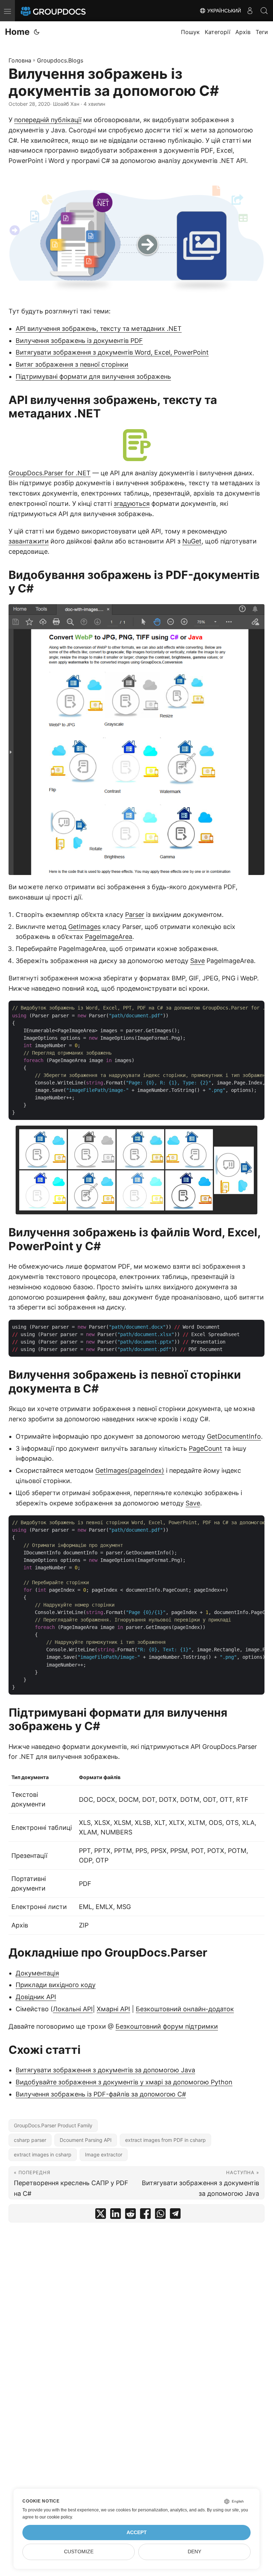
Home (17, 32)
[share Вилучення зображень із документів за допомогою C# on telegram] (175, 2215)
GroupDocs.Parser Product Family (53, 2125)
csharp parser (30, 2140)
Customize (79, 2552)
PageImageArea (109, 937)
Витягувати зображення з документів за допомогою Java (105, 2070)
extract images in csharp (43, 2154)
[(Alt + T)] (37, 32)
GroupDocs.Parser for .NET (50, 473)
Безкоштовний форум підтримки (167, 2026)
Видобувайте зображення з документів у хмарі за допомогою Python (124, 2082)
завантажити (29, 541)
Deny (194, 2552)
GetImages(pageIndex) (130, 1470)
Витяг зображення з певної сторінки (72, 364)
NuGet (192, 541)
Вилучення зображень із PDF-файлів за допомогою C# (101, 2094)
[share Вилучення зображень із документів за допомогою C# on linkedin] (116, 2215)
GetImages (84, 927)
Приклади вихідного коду (56, 1985)
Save (197, 961)
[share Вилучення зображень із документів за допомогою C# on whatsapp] (160, 2215)
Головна (20, 60)
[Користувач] (250, 11)
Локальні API (73, 2009)
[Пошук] (264, 11)
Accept (137, 2533)
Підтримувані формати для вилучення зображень (93, 376)
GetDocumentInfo (234, 1436)
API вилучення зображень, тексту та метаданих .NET (99, 329)
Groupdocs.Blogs (60, 60)
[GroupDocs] (63, 11)
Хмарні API (113, 2009)
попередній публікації (48, 120)
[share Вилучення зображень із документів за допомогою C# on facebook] (145, 2215)
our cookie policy (56, 2517)
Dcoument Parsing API (86, 2140)
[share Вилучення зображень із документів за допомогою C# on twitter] (101, 2215)
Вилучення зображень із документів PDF (79, 341)
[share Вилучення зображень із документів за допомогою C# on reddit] (130, 2215)
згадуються (132, 504)
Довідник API (36, 1997)
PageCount (205, 1448)
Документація (37, 1973)
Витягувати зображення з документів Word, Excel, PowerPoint (112, 352)
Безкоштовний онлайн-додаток (185, 2009)
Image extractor (104, 2154)
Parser (135, 915)
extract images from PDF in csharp (165, 2140)
